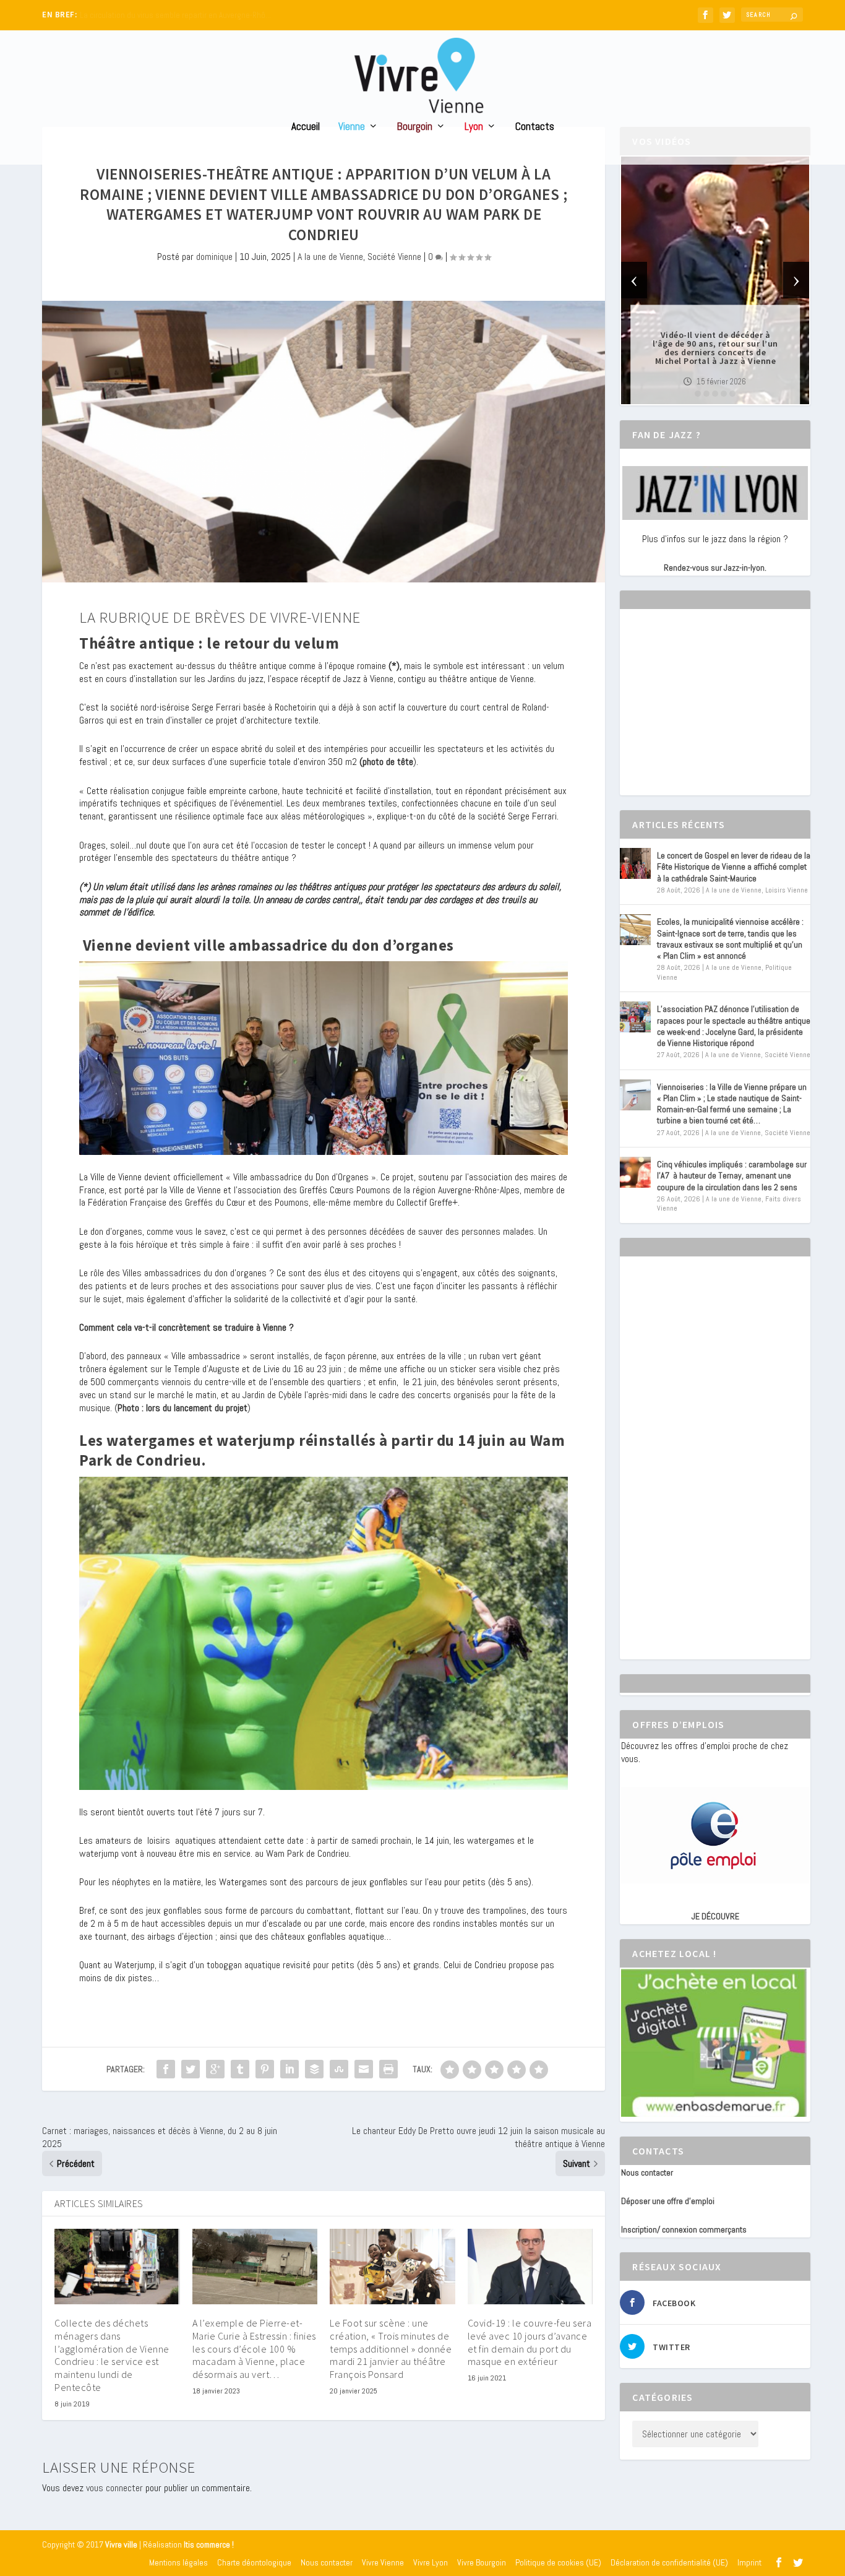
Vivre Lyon (431, 2562)
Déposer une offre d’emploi (668, 2201)
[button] (698, 394)
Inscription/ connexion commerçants (684, 2229)
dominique (214, 257)
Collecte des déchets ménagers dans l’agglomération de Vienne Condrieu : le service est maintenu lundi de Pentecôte (112, 2355)
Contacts (535, 127)
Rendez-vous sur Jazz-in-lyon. (715, 568)
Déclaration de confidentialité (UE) (669, 2562)
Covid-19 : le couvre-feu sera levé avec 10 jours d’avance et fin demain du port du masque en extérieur (530, 2342)
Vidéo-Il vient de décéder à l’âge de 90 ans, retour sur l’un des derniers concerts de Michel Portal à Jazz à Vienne (715, 348)
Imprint (749, 2562)
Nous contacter (647, 2172)
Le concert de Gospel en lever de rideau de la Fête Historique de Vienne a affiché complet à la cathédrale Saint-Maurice (734, 867)
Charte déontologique (254, 2562)
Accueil (306, 127)
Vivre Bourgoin (482, 2562)
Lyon (474, 127)
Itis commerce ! (209, 2545)
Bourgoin (415, 127)
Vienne (352, 127)
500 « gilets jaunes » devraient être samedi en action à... (175, 15)
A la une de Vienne (330, 257)
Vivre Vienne (383, 2562)
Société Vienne (394, 257)
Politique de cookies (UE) (558, 2562)
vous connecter (114, 2488)
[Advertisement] (714, 713)
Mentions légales (178, 2562)
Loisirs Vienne (787, 890)
